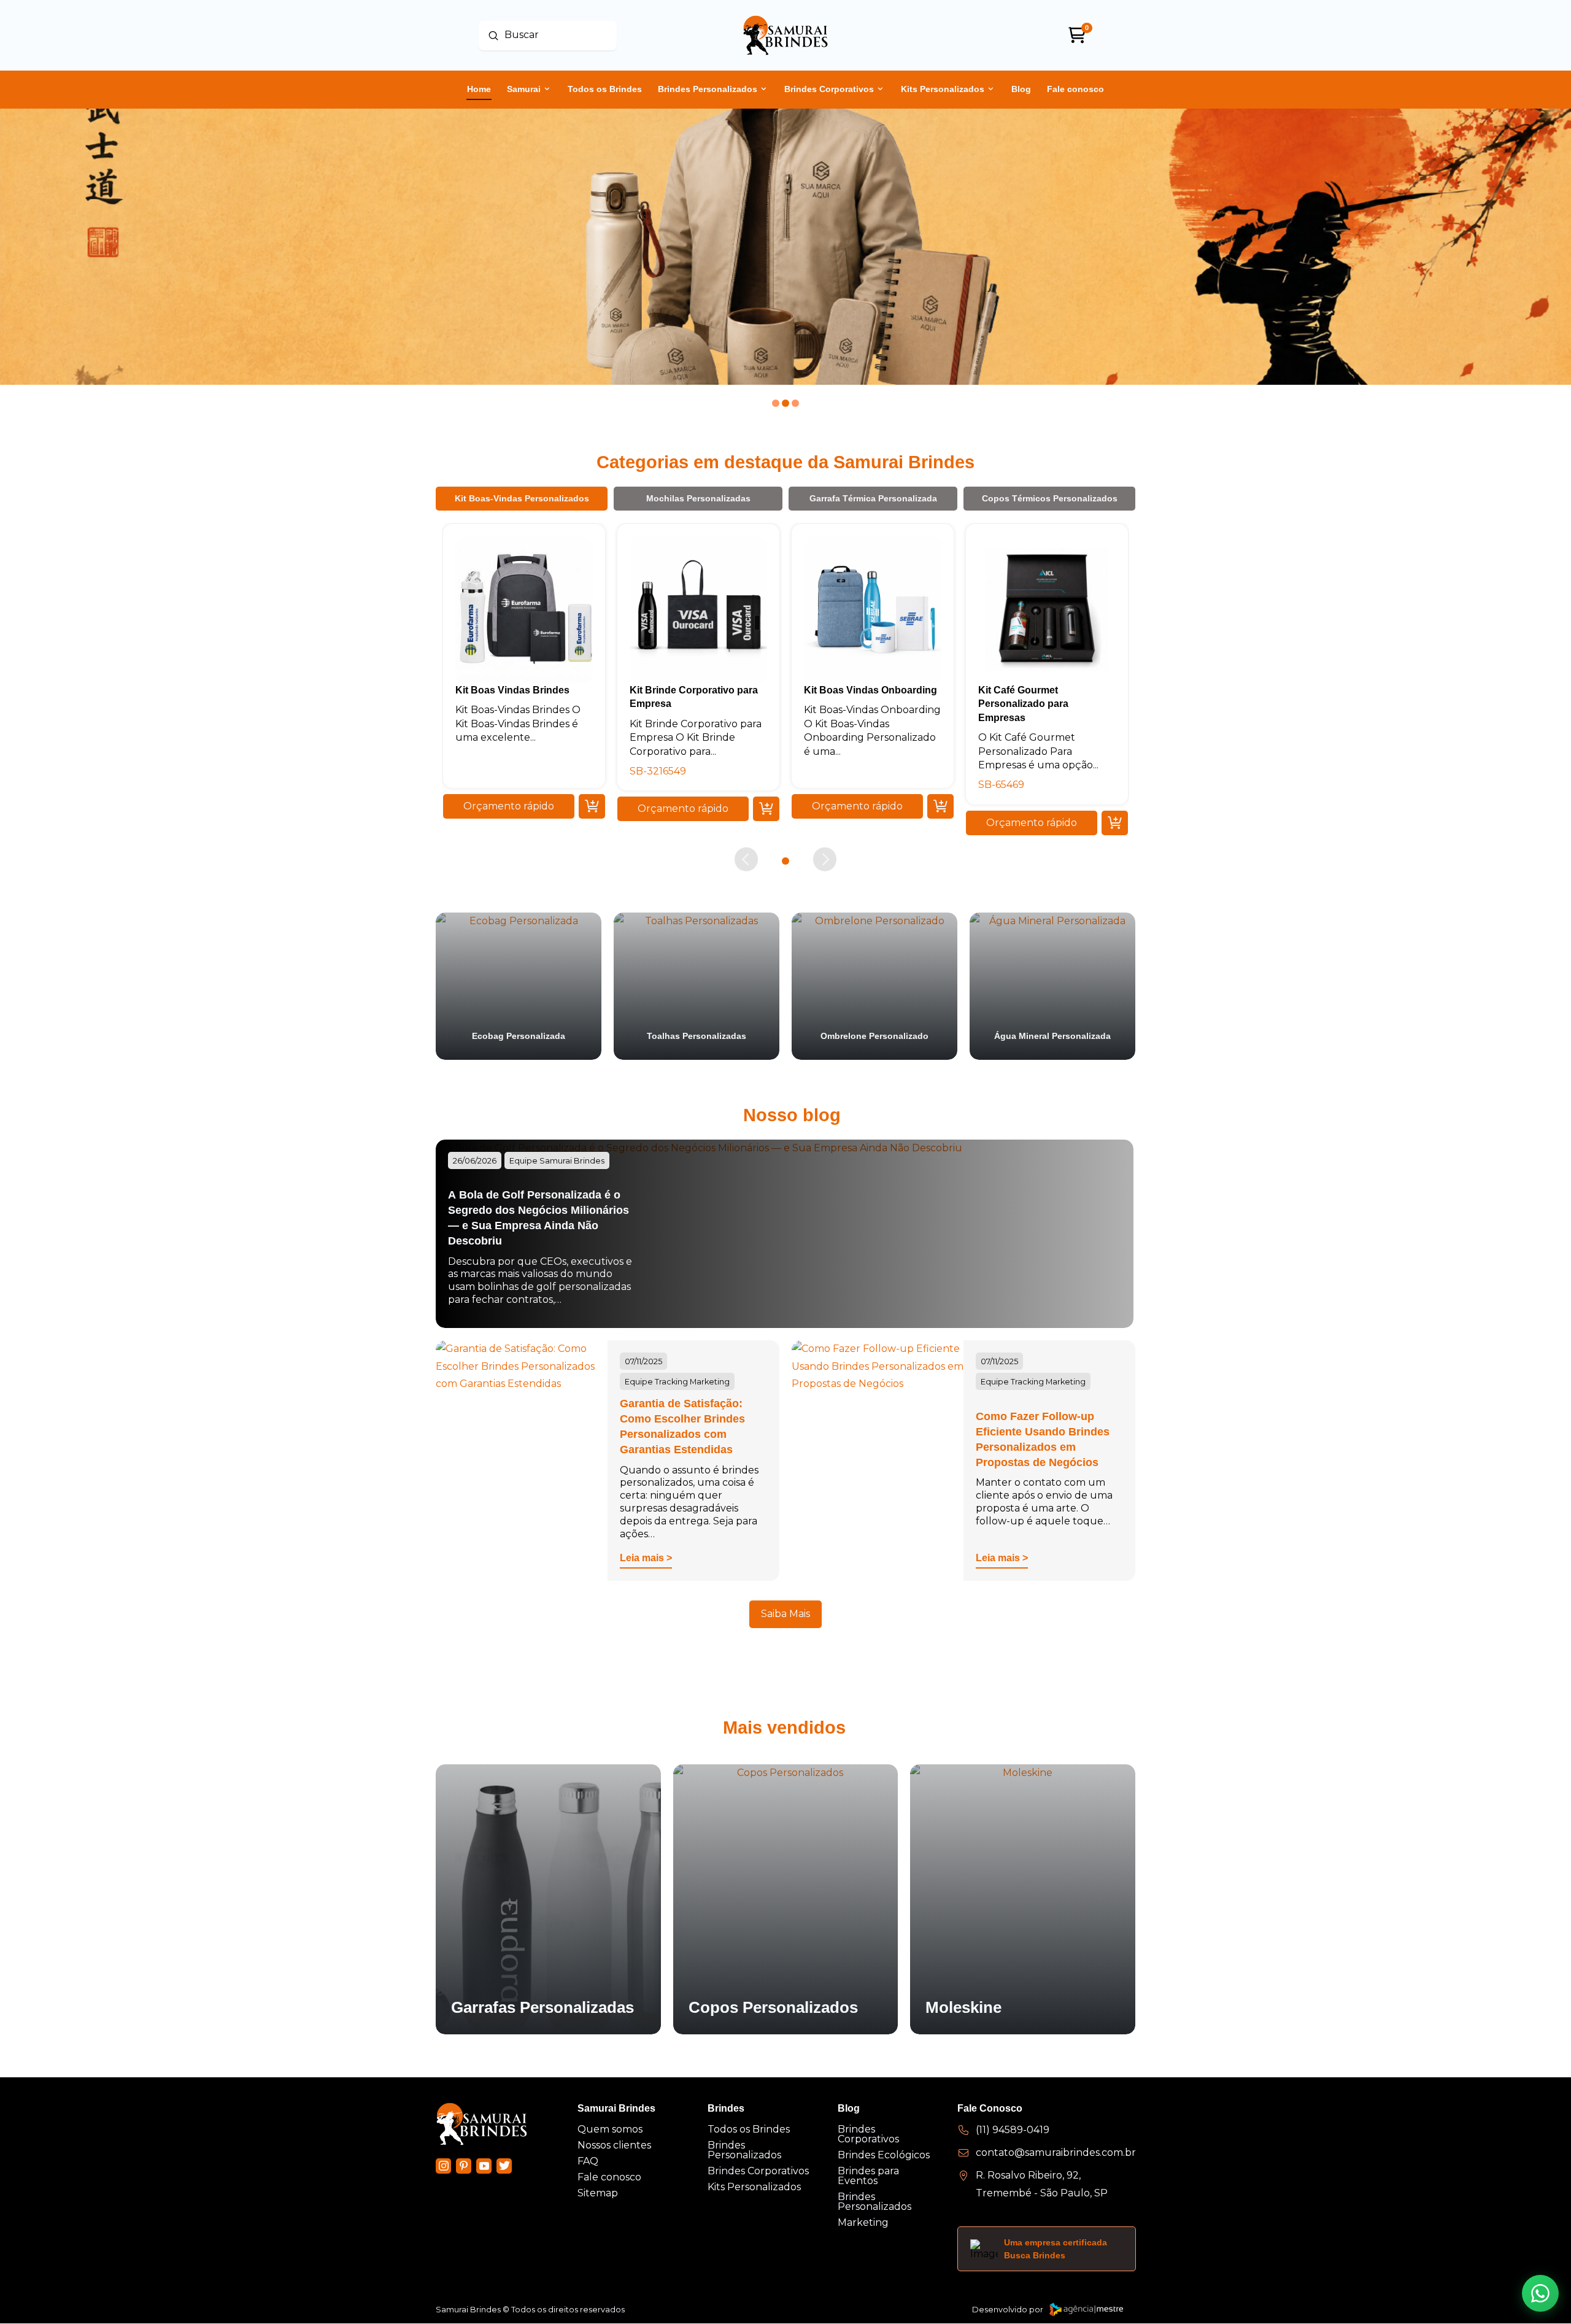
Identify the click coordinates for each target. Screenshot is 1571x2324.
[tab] (522, 498)
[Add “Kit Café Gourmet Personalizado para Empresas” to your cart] (1115, 822)
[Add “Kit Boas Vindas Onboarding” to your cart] (940, 806)
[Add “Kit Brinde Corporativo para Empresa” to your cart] (766, 809)
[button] (509, 806)
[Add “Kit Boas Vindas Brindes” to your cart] (592, 806)
